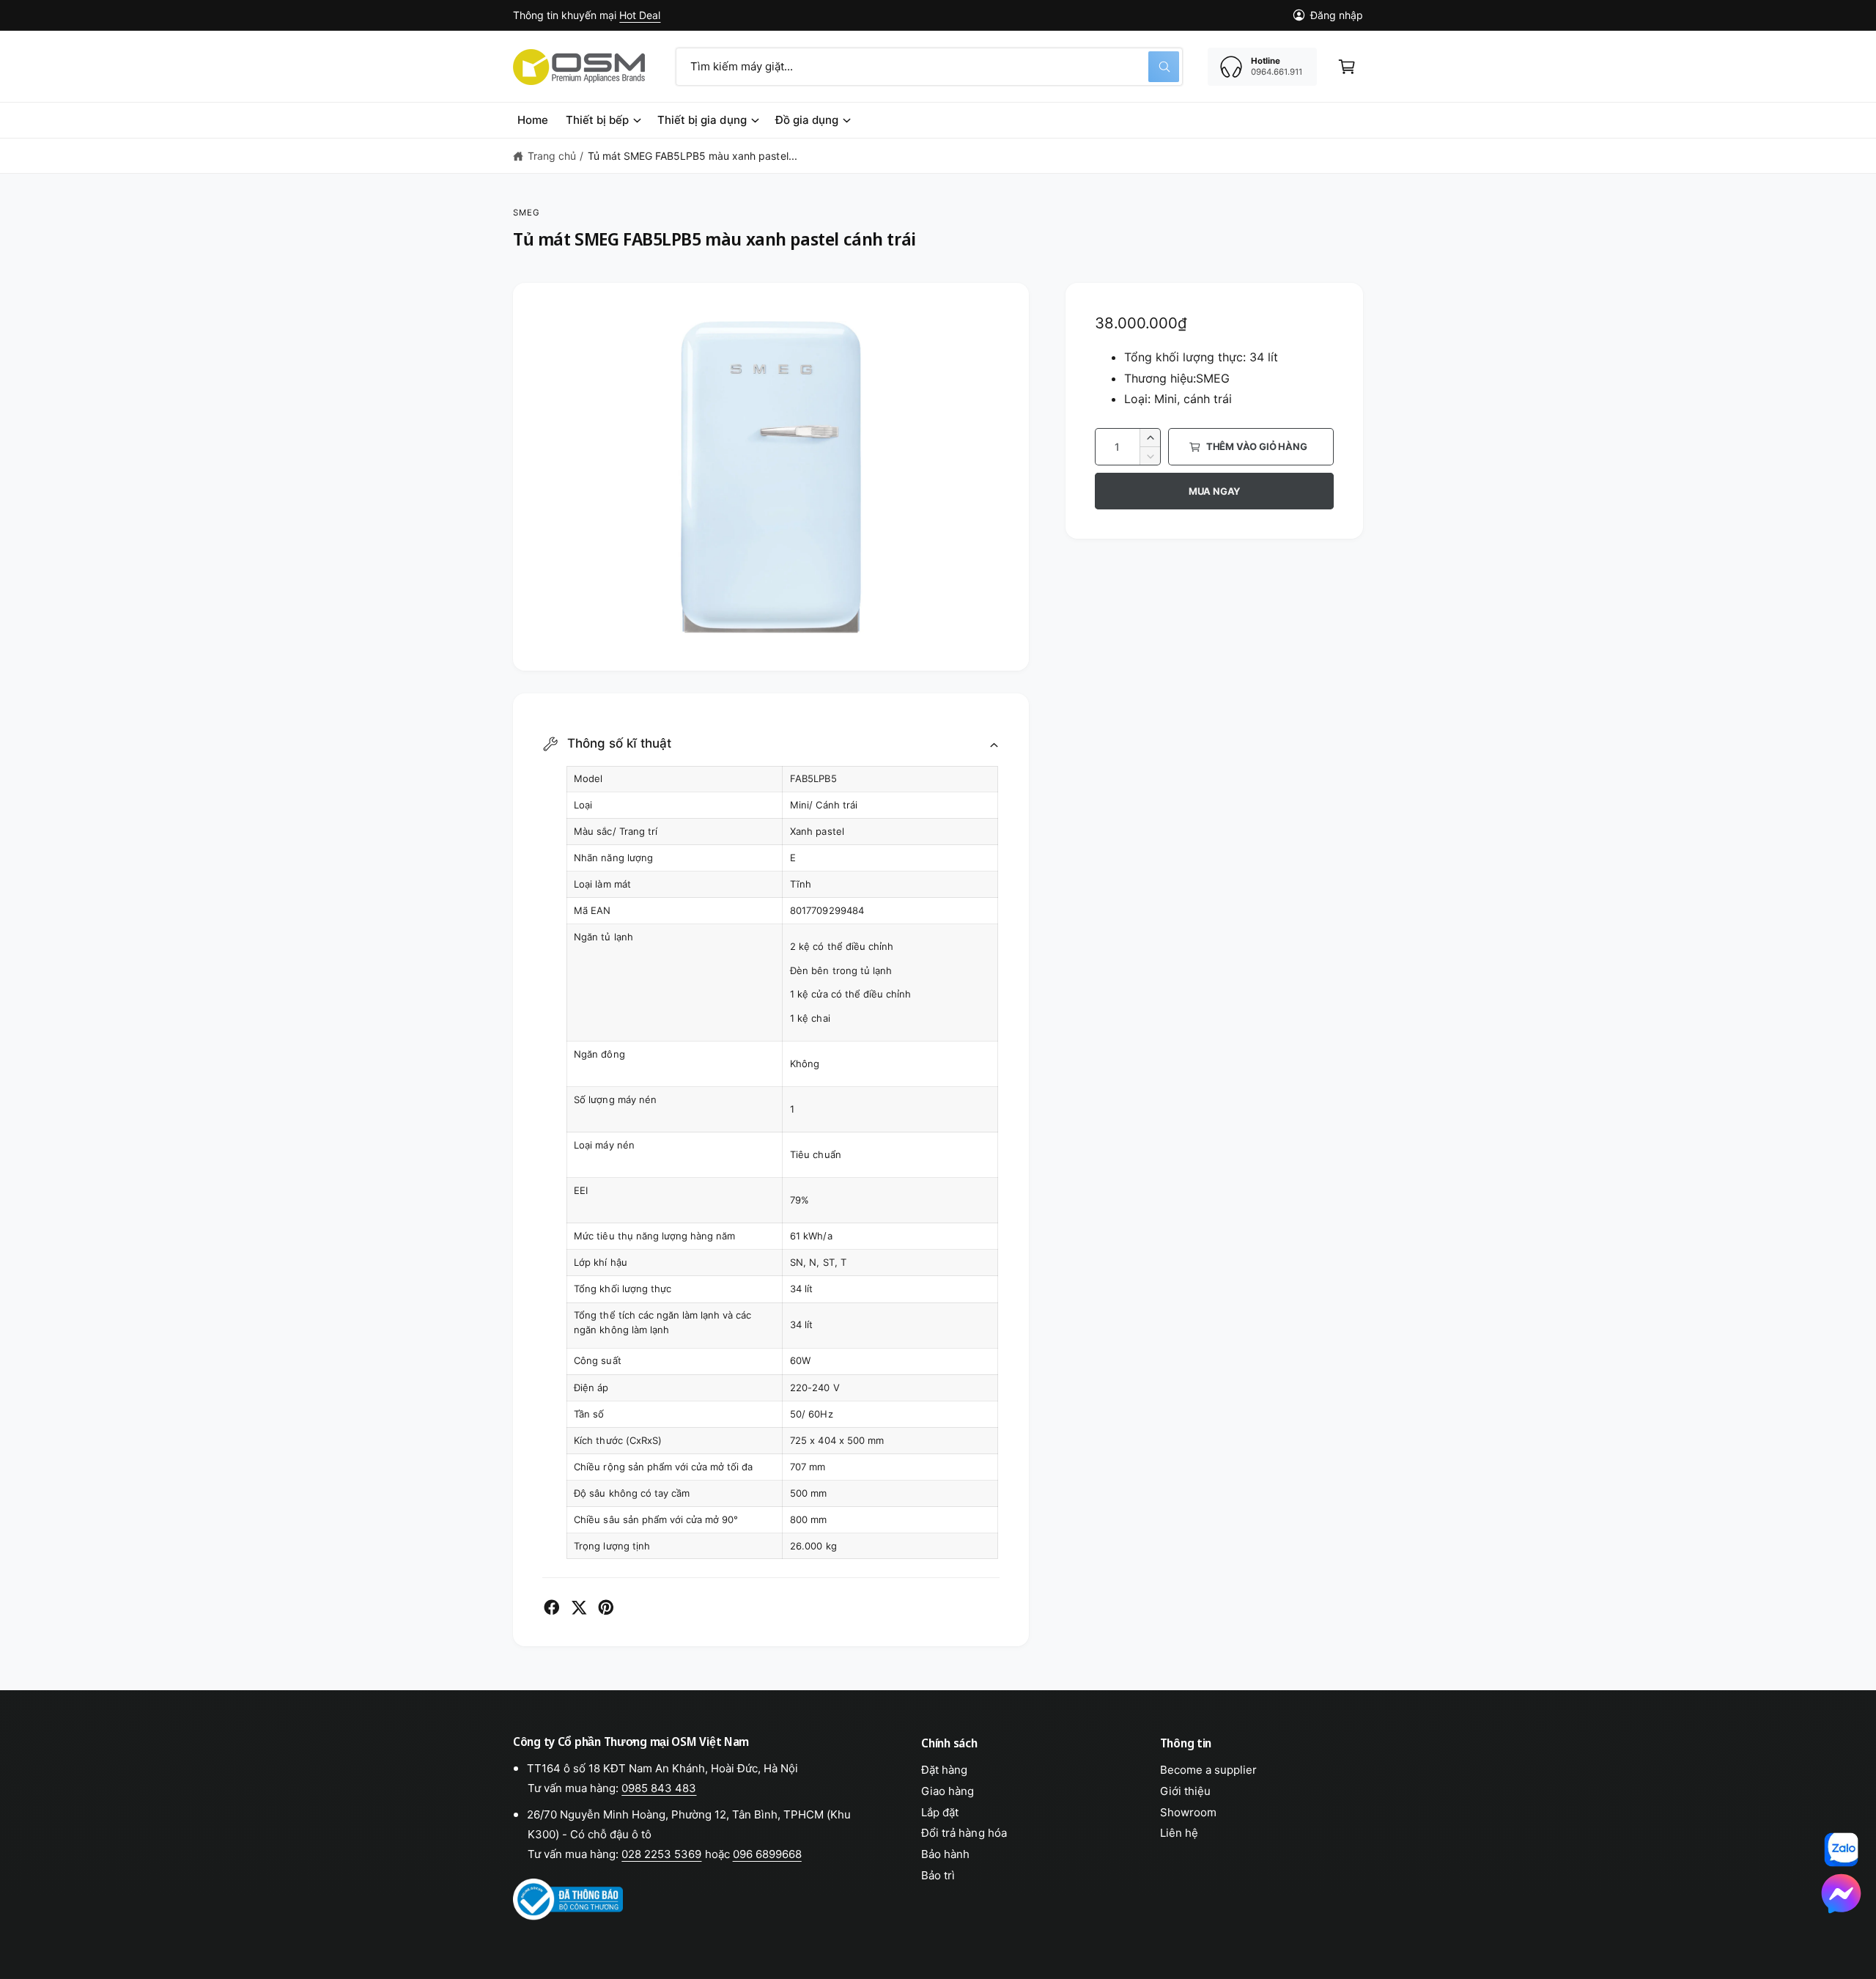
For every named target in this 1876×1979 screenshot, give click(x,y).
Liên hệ (1179, 1833)
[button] (1347, 67)
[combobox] (929, 67)
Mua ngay (1214, 491)
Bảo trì (938, 1875)
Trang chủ (552, 156)
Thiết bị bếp (597, 120)
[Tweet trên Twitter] (579, 1607)
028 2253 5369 (661, 1854)
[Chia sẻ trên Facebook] (552, 1607)
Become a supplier (1208, 1770)
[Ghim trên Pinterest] (606, 1607)
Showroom (1188, 1812)
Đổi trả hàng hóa (964, 1833)
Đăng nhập (1337, 15)
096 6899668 (767, 1854)
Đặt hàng (944, 1770)
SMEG (527, 213)
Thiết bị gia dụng (702, 120)
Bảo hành (945, 1854)
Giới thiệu (1185, 1791)
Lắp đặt (940, 1812)
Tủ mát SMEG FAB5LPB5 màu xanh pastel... (693, 156)
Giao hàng (948, 1791)
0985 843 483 (659, 1788)
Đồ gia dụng (807, 120)
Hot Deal (640, 15)
